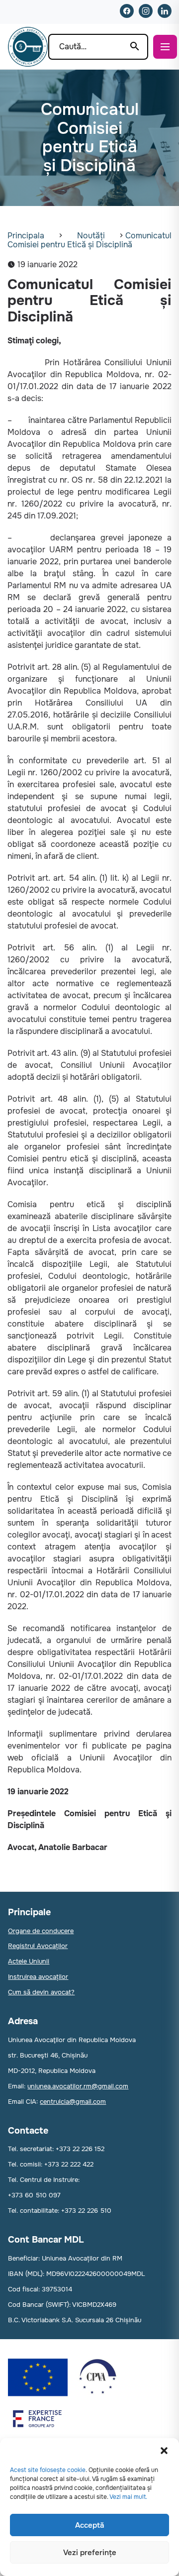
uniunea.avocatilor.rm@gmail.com (78, 2086)
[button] (164, 2451)
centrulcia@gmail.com (73, 2102)
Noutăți (91, 236)
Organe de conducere (41, 1931)
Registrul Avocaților (38, 1946)
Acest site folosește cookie (48, 2470)
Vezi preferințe (90, 2553)
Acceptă (89, 2525)
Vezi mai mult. (128, 2497)
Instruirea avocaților (38, 1977)
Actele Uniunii (29, 1961)
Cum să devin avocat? (41, 1992)
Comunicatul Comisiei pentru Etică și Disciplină (89, 240)
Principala (26, 236)
